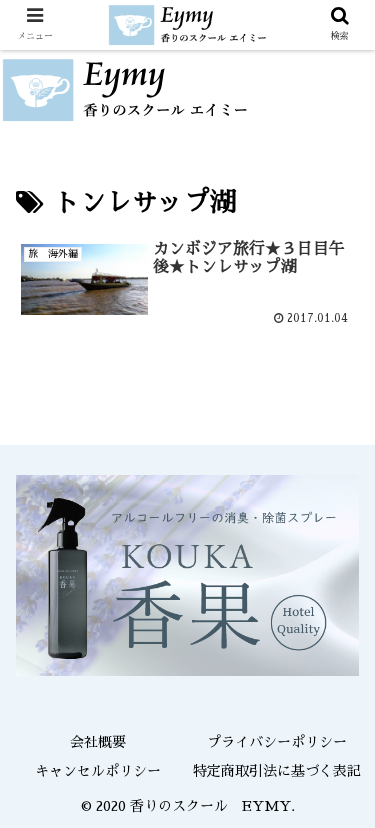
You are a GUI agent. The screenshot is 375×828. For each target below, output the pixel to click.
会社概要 (98, 742)
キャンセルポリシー (98, 771)
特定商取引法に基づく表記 (277, 771)
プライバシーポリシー (277, 742)
